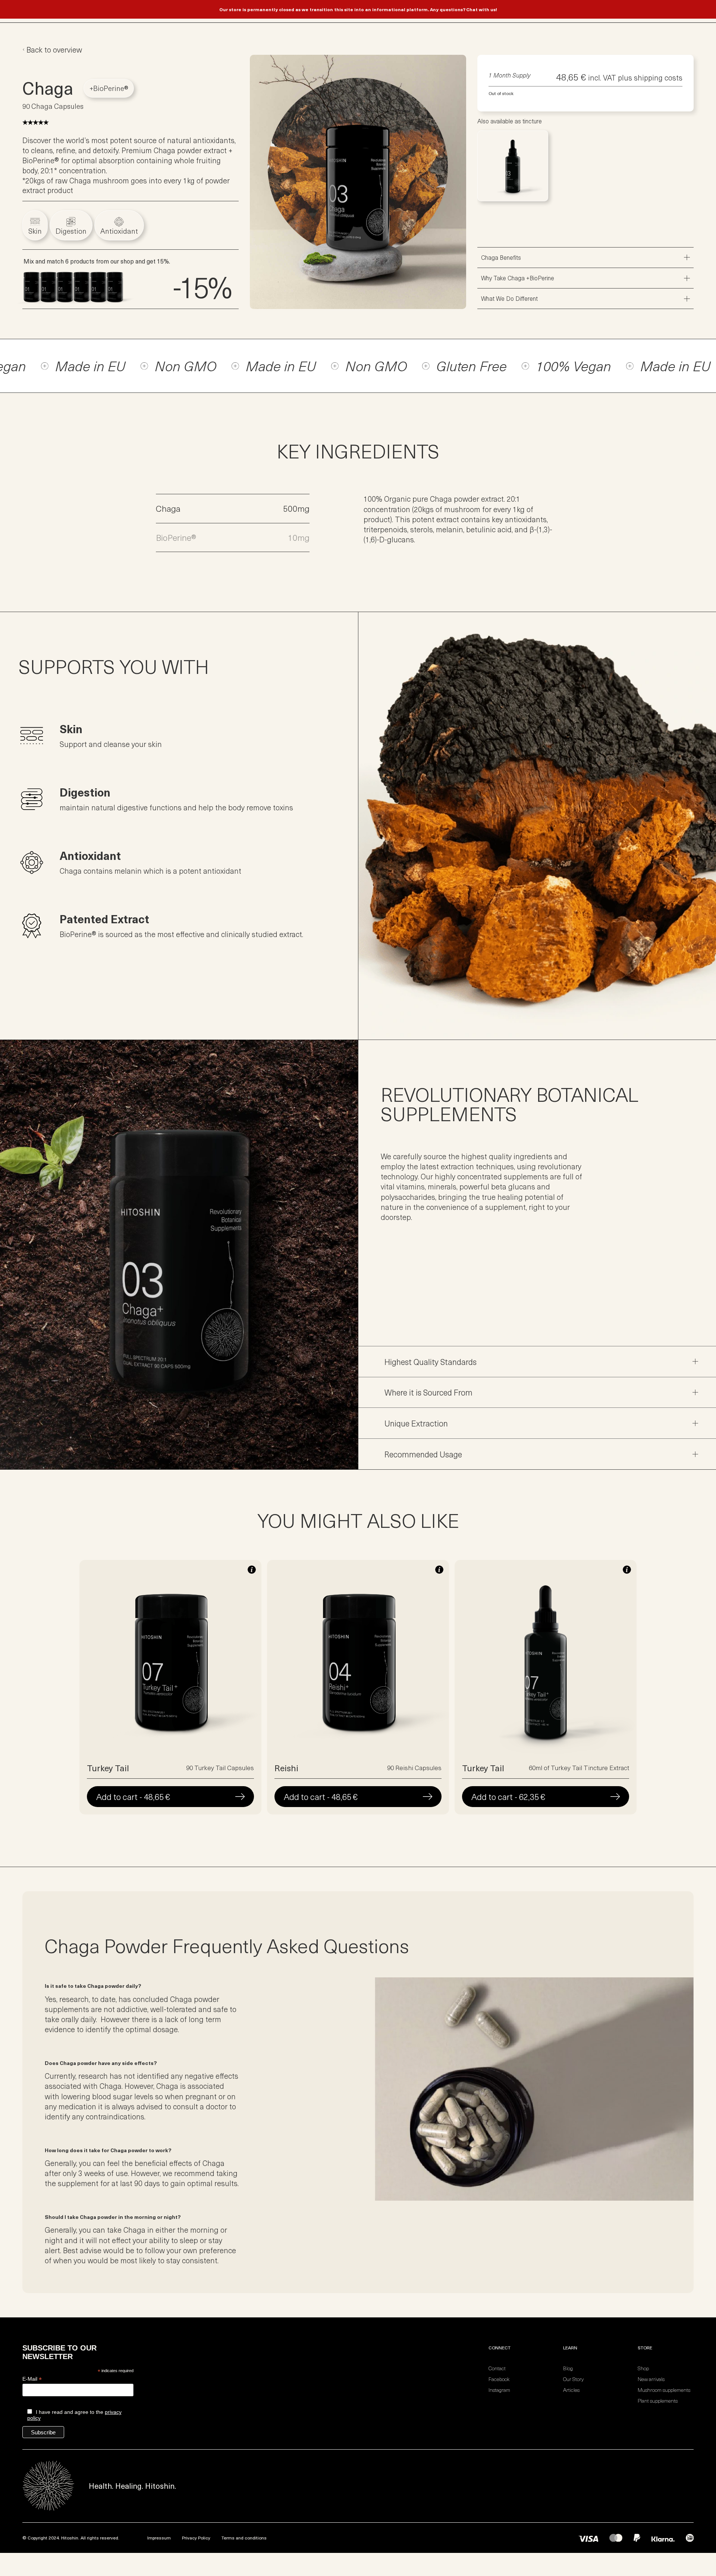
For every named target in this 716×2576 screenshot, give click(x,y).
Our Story (573, 2379)
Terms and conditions (244, 2538)
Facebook (499, 2379)
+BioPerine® (109, 88)
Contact (497, 2368)
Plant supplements (658, 2401)
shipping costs (658, 77)
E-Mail (32, 2379)
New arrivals (651, 2379)
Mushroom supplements (664, 2390)
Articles (571, 2390)
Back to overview (54, 50)
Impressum (159, 2538)
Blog (568, 2368)
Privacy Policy (196, 2538)
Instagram (499, 2390)
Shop (643, 2368)
